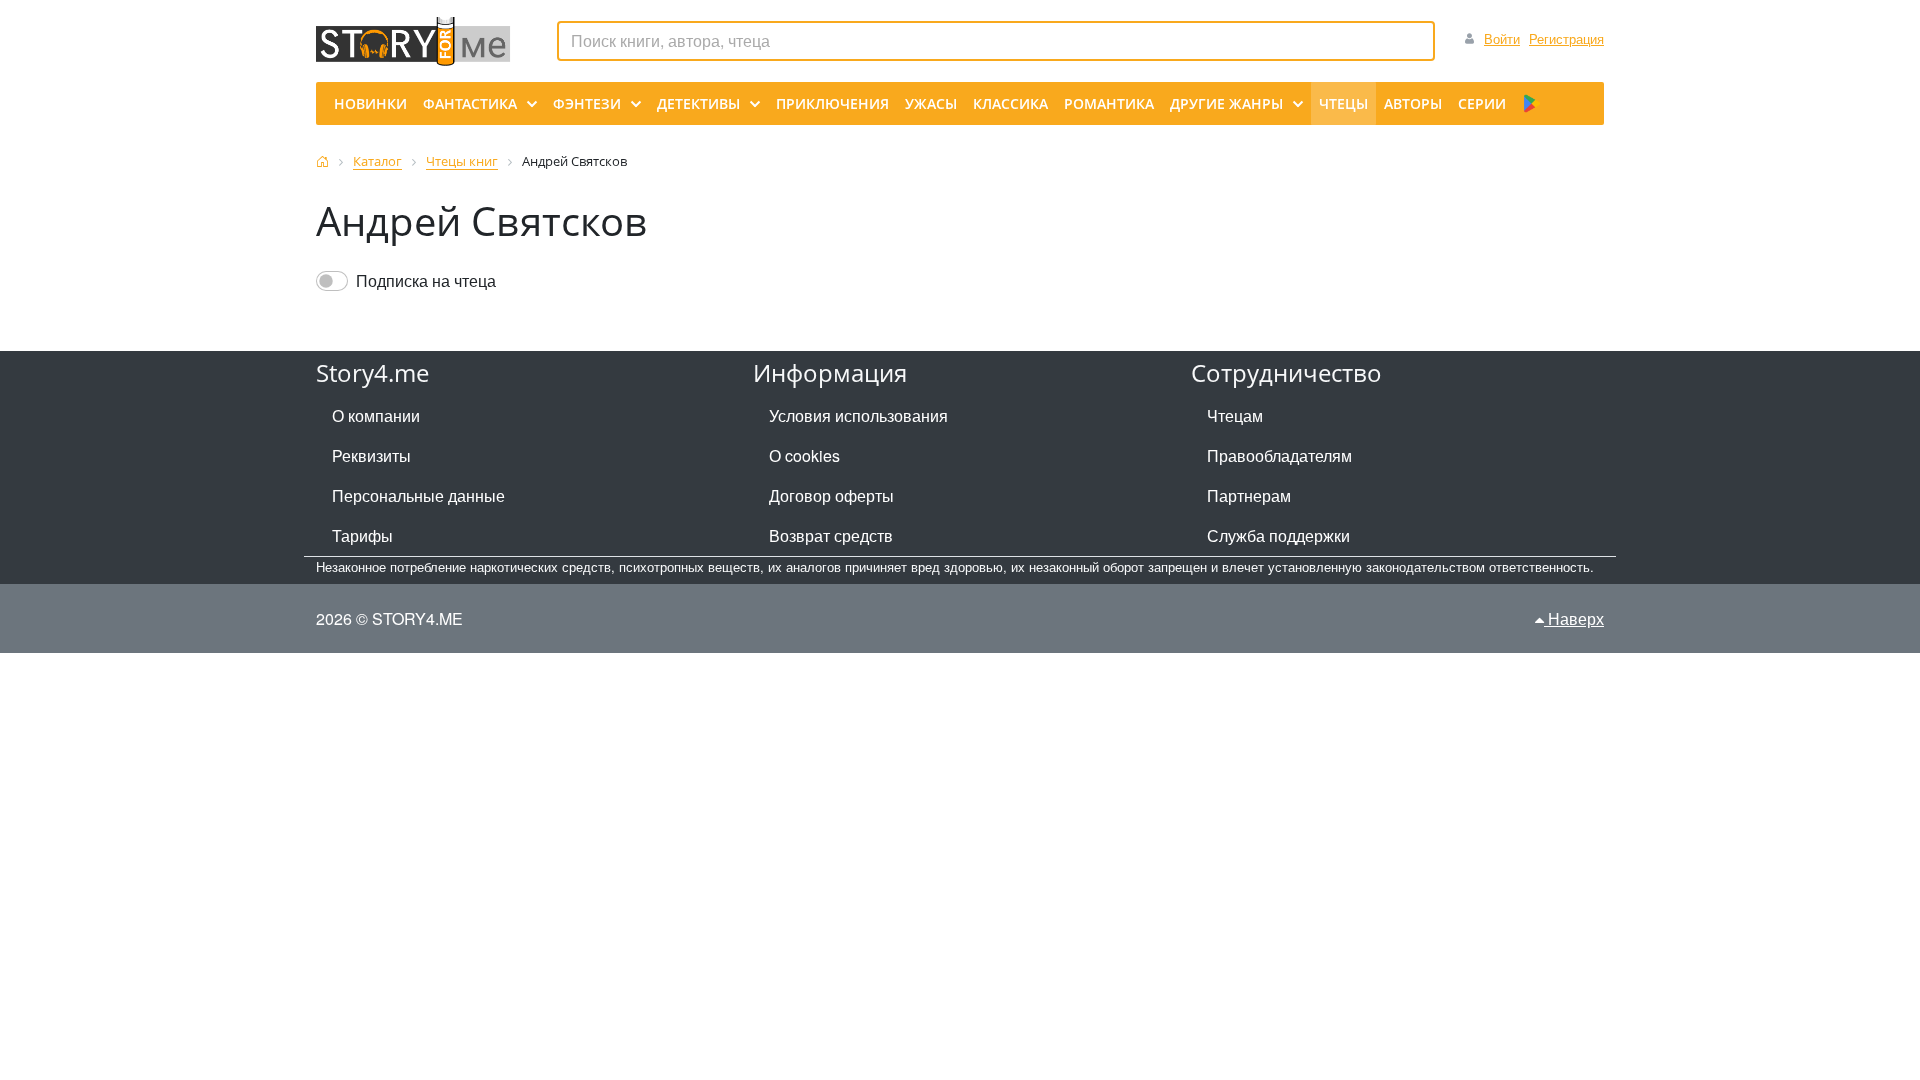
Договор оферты (831, 495)
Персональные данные (418, 495)
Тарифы (362, 535)
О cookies (804, 455)
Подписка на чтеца (426, 280)
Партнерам (1249, 495)
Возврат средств (831, 535)
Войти (1502, 38)
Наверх (1574, 618)
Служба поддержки (1278, 535)
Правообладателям (1279, 455)
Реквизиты (371, 455)
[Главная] (322, 161)
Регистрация (1566, 38)
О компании (376, 415)
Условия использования (858, 415)
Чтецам (1235, 415)
